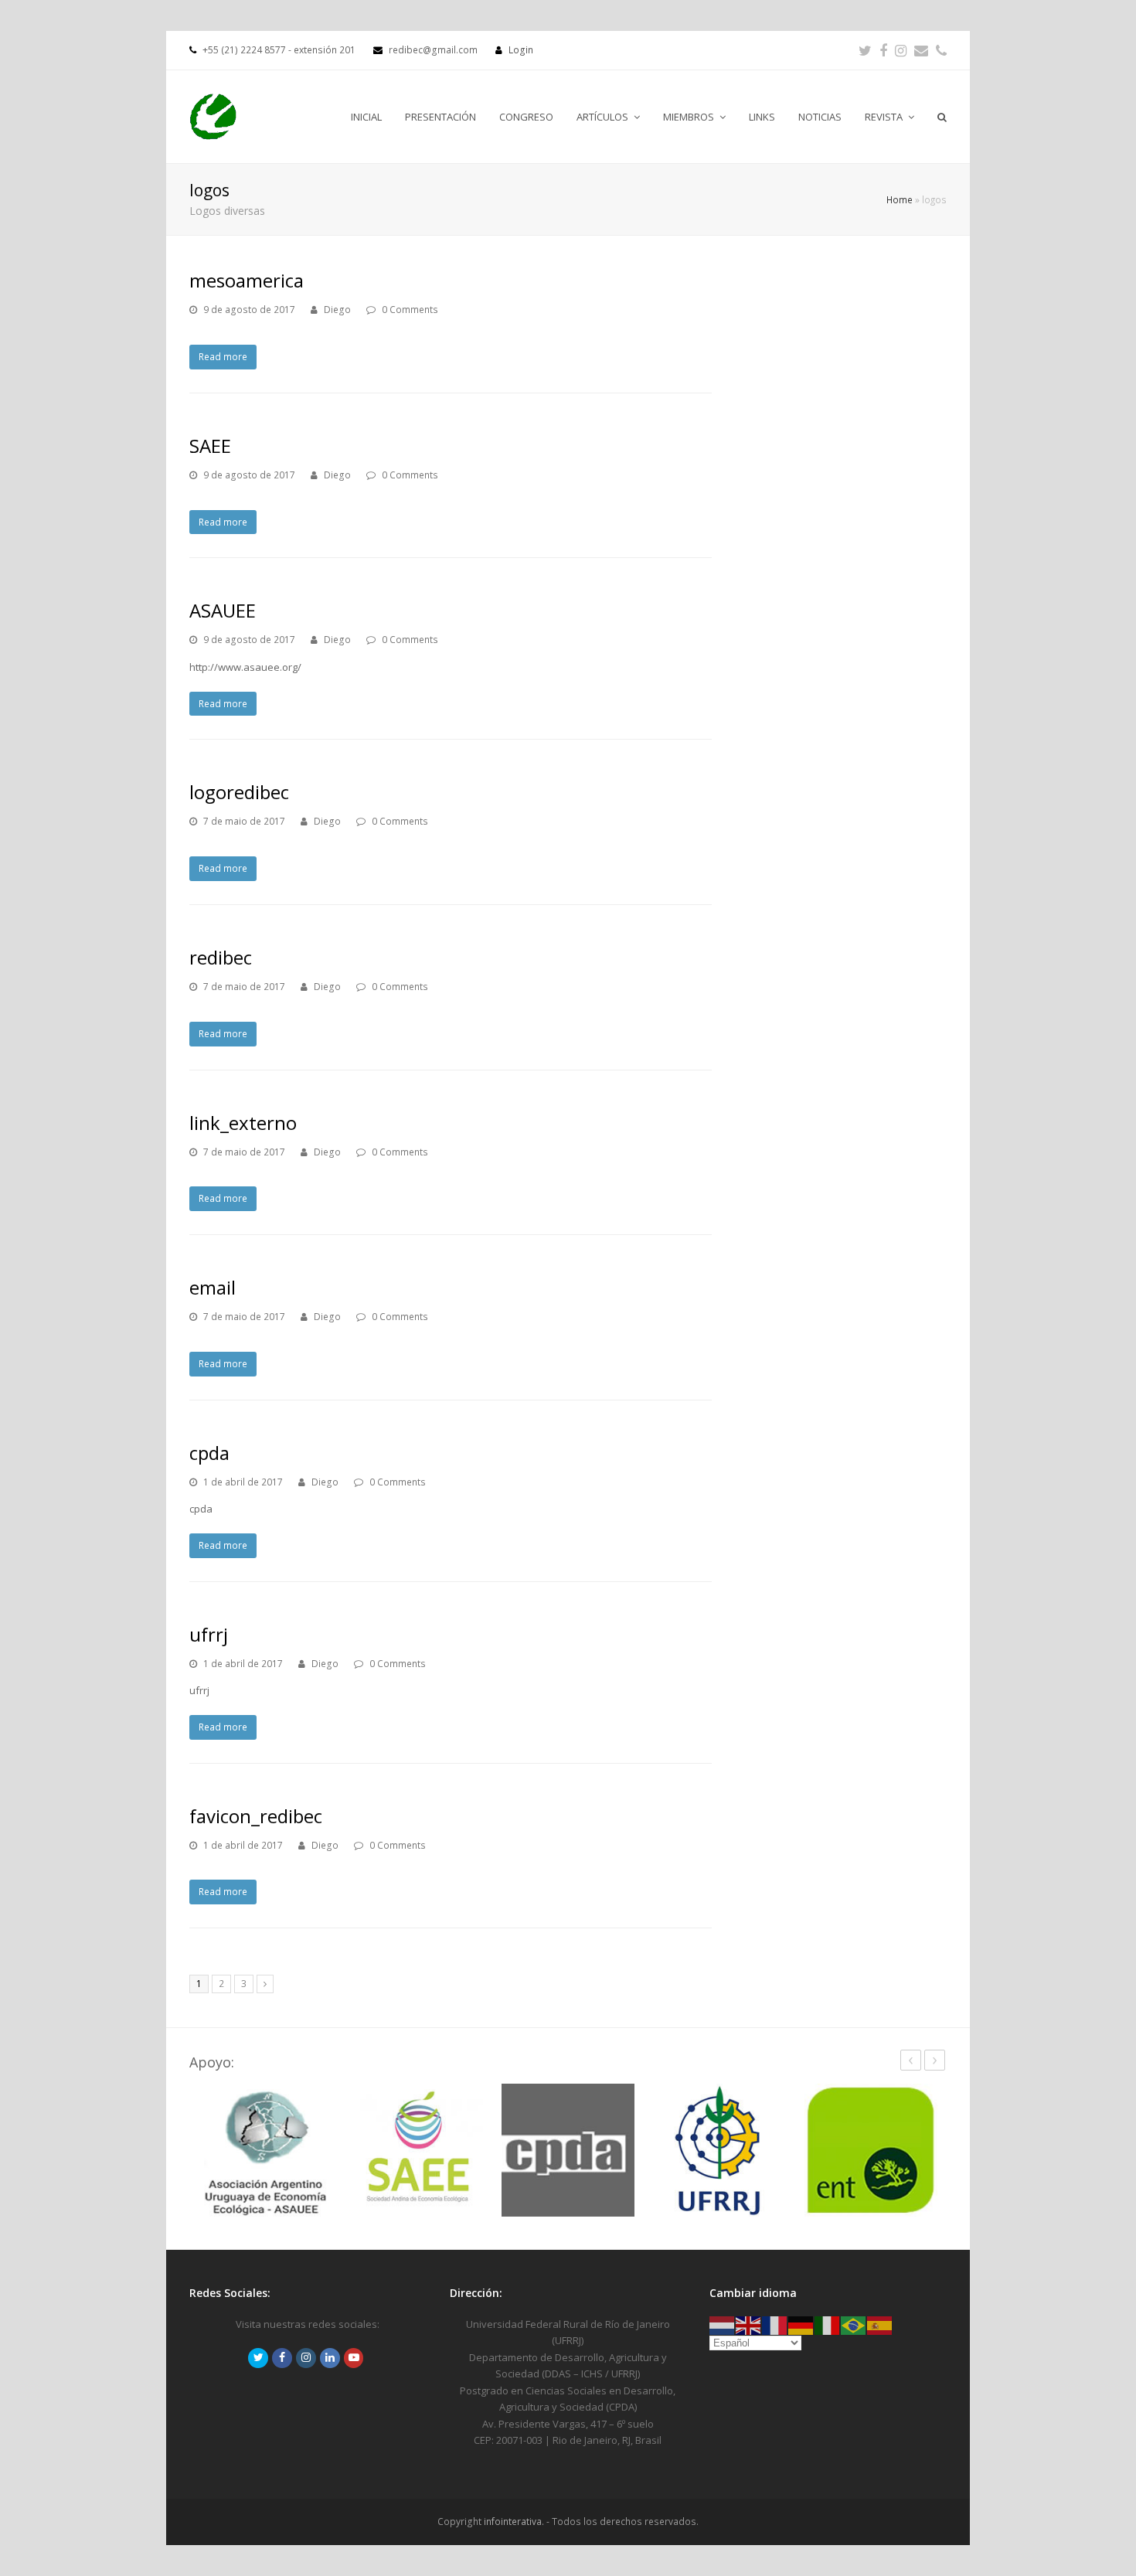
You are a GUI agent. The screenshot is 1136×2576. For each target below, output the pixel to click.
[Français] (775, 2324)
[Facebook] (883, 50)
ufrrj (209, 1634)
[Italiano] (828, 2324)
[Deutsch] (801, 2324)
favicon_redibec (256, 1816)
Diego (337, 310)
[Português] (854, 2324)
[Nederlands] (723, 2324)
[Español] (880, 2324)
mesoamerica (247, 280)
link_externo (243, 1123)
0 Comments (410, 310)
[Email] (921, 50)
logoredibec (239, 792)
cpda (209, 1453)
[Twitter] (865, 50)
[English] (749, 2324)
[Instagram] (901, 50)
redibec (221, 957)
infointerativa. (514, 2522)
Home (900, 199)
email (213, 1287)
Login (521, 50)
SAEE (210, 446)
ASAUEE (223, 610)
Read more (223, 357)
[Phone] (941, 50)
